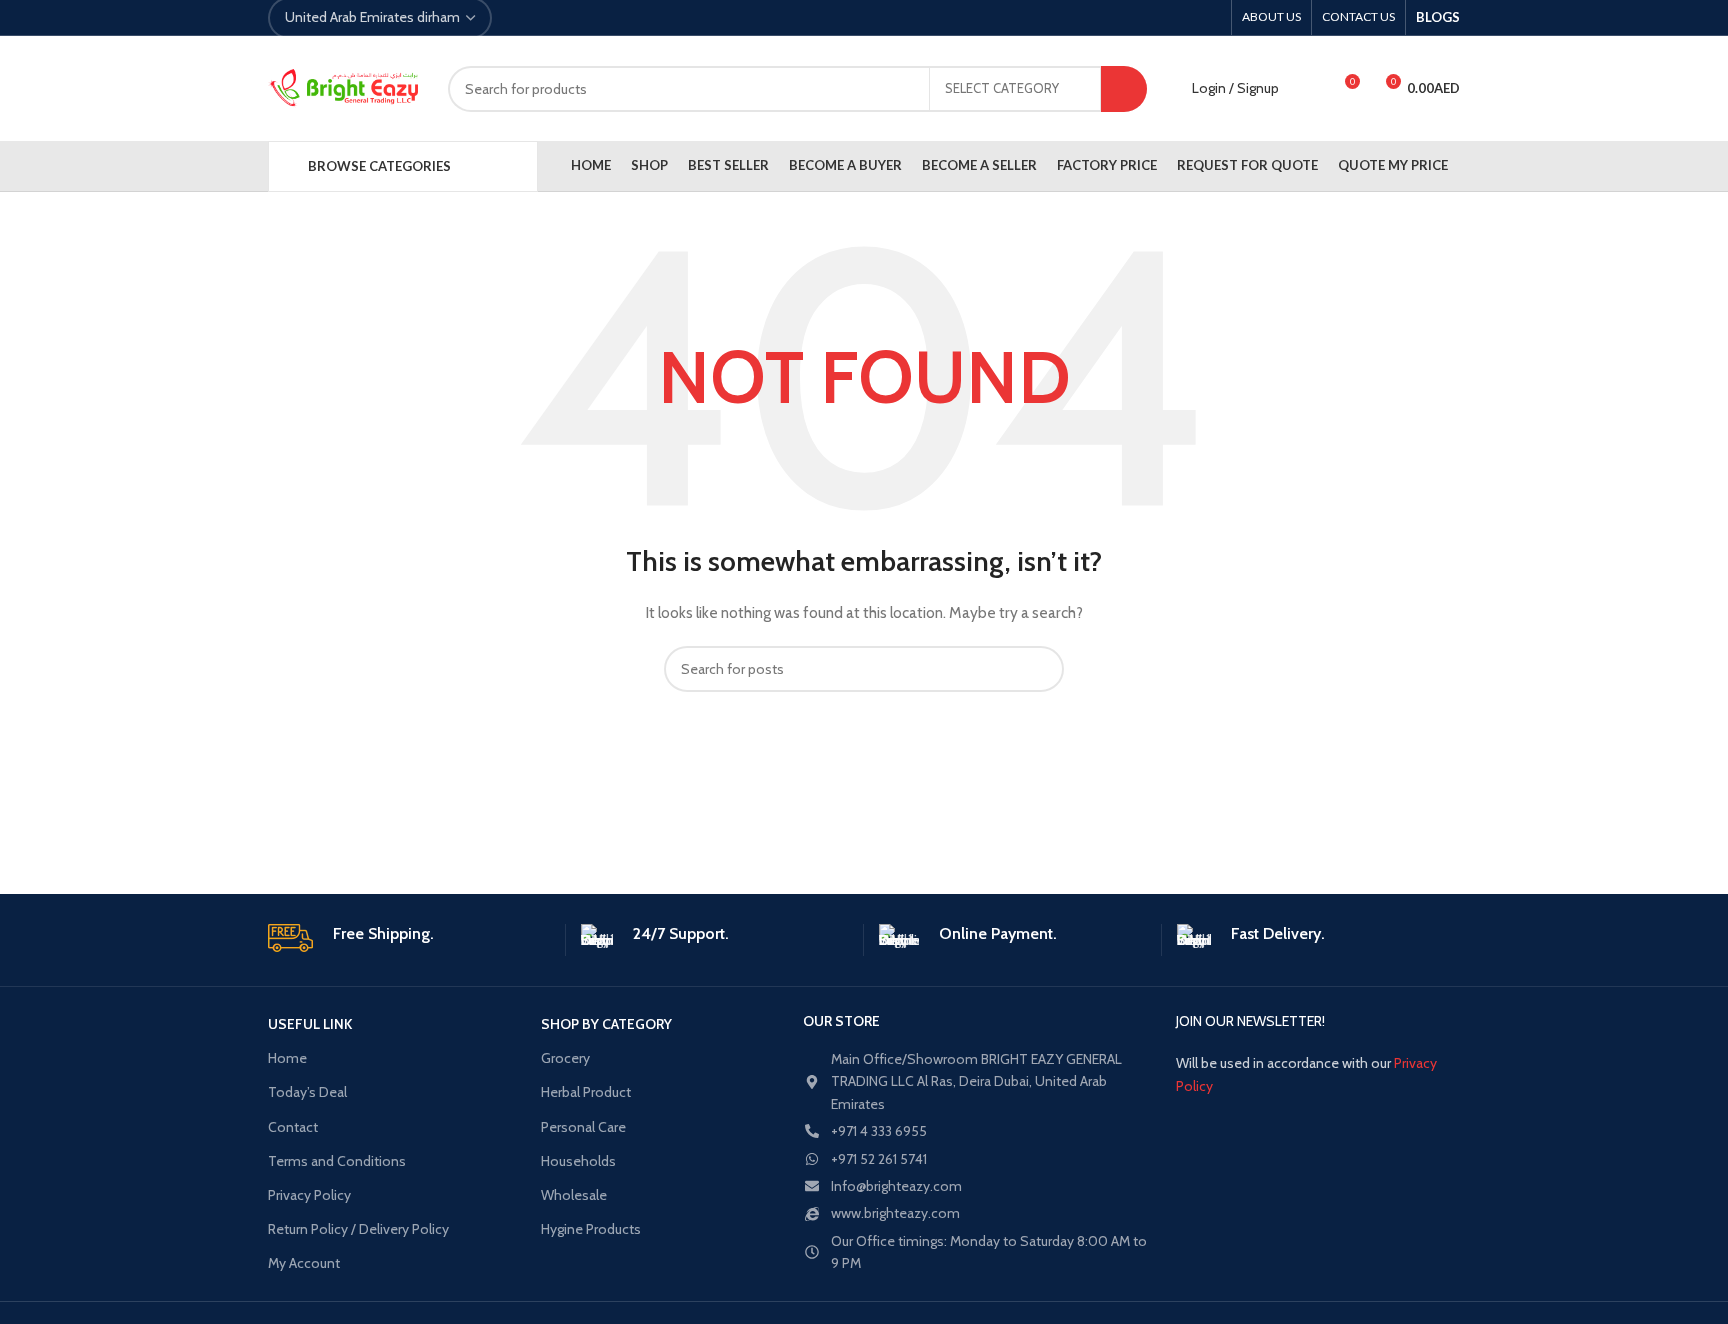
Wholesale (574, 1195)
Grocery (565, 1058)
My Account (304, 1263)
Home (287, 1058)
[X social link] (546, 18)
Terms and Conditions (337, 1161)
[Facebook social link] (523, 18)
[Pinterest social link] (569, 18)
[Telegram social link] (615, 18)
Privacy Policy (309, 1195)
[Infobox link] (409, 938)
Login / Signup (1235, 88)
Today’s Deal (307, 1092)
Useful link (310, 1024)
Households (578, 1161)
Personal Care (583, 1127)
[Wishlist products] (1307, 89)
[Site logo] (343, 89)
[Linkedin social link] (592, 18)
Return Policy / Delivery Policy (358, 1229)
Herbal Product (586, 1092)
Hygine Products (591, 1229)
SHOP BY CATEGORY (606, 1024)
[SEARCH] (1124, 89)
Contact (293, 1127)
